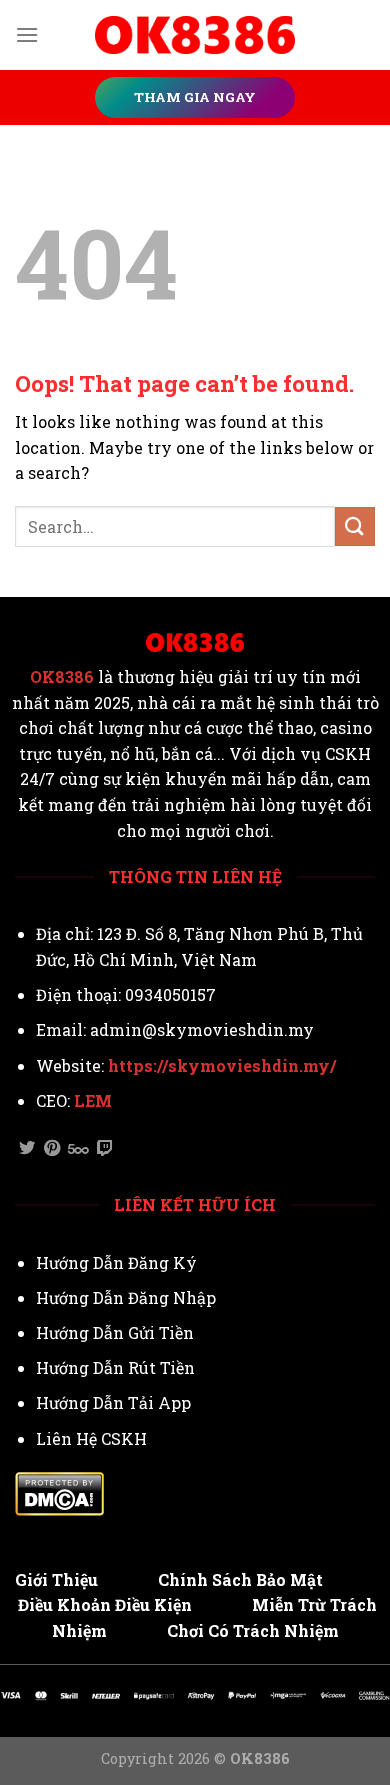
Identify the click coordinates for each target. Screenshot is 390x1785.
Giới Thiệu (56, 1579)
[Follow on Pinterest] (52, 1149)
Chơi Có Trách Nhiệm (253, 1630)
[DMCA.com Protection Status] (59, 1491)
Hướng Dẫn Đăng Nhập (126, 1297)
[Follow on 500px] (78, 1149)
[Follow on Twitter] (27, 1149)
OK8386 (62, 677)
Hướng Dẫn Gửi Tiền (115, 1332)
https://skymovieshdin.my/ (222, 1065)
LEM (93, 1100)
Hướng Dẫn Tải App (113, 1402)
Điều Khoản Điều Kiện (105, 1604)
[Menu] (27, 34)
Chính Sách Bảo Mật (240, 1579)
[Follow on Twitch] (105, 1149)
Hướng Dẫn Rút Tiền (115, 1367)
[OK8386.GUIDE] (195, 35)
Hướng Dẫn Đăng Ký (116, 1262)
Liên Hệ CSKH (91, 1438)
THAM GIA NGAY (195, 97)
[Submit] (355, 526)
